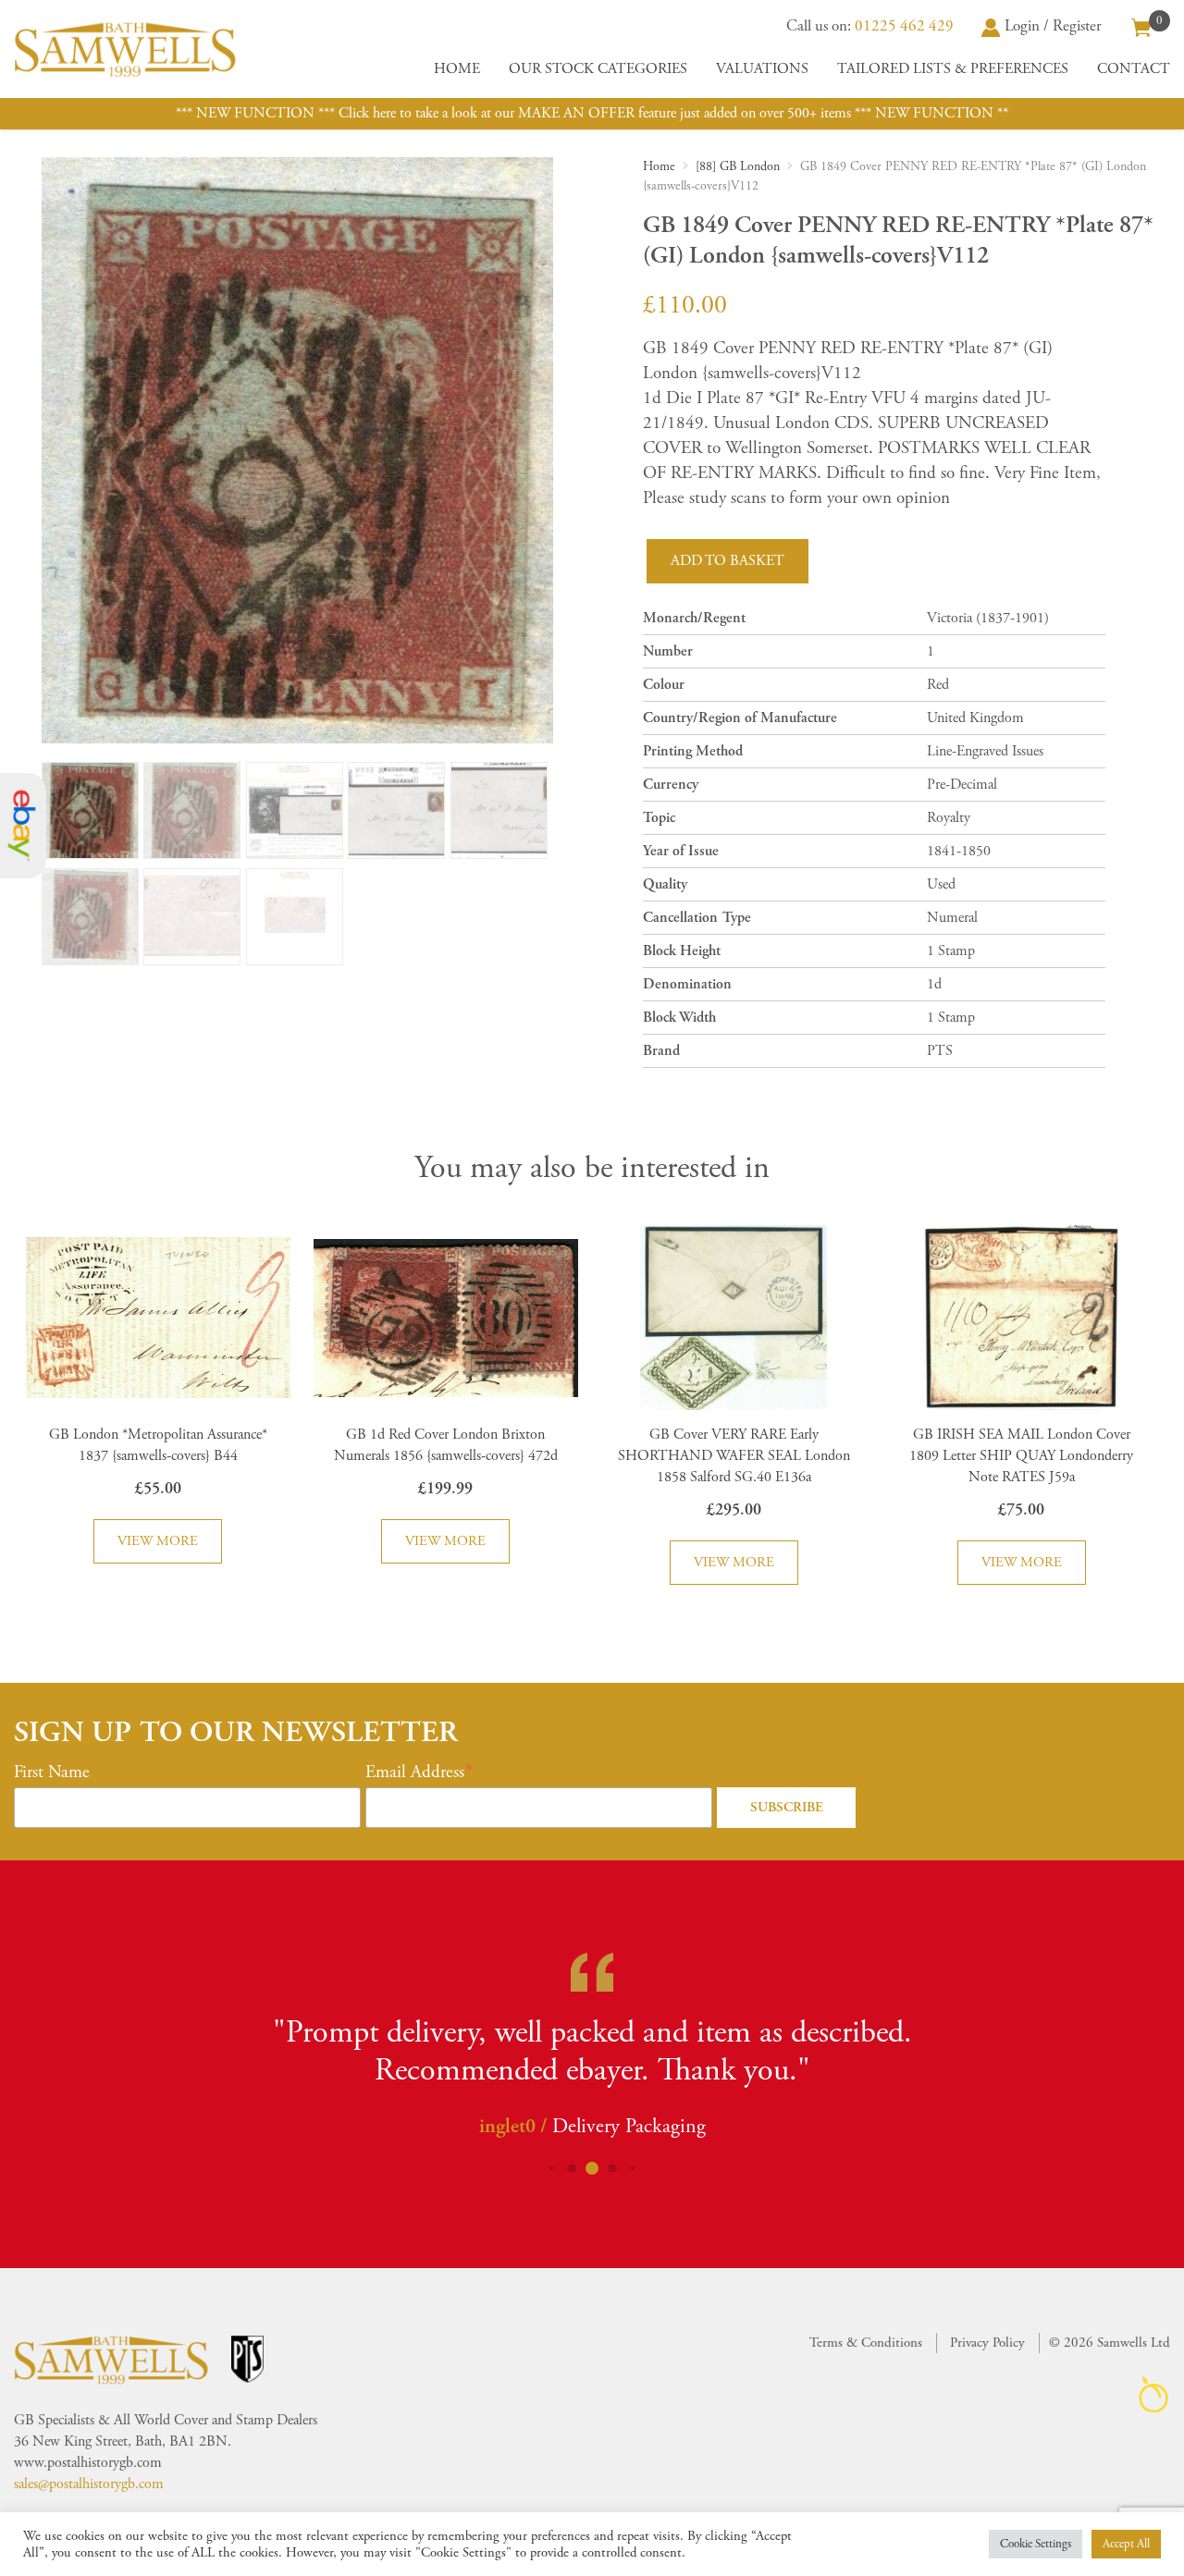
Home (457, 69)
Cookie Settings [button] (1036, 2544)
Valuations (762, 69)
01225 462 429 (904, 26)
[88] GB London (738, 166)
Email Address (415, 1773)
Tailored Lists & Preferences (953, 69)
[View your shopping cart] (1141, 26)
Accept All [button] (1126, 2544)
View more (158, 1541)
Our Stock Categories (598, 69)
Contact (1134, 69)
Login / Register (1053, 26)
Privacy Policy (987, 2343)
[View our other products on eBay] (23, 826)
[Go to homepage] (125, 49)
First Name (52, 1773)
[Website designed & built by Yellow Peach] (1154, 2394)
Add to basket (728, 561)
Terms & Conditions (866, 2343)
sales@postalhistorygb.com (89, 2484)
